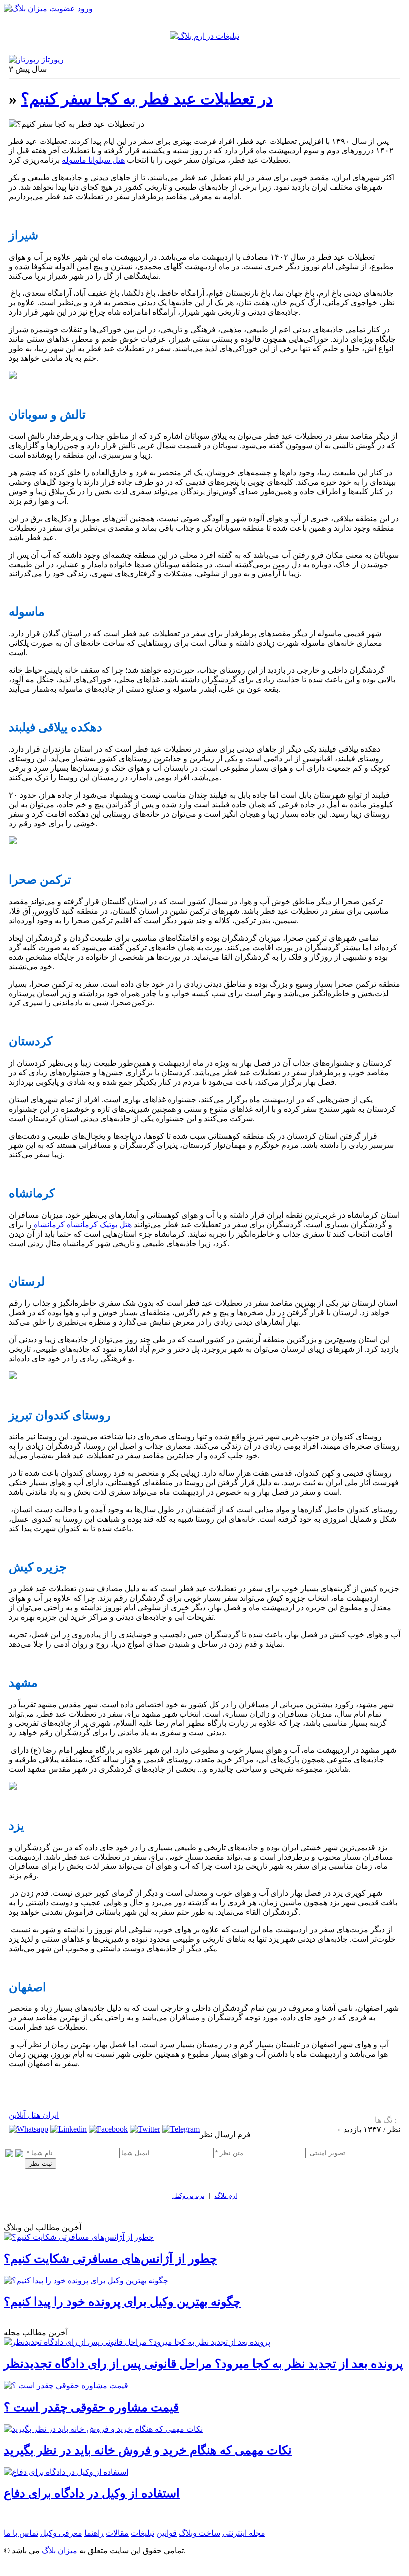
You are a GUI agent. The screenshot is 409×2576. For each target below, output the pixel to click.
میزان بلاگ (60, 2550)
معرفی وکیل (61, 2533)
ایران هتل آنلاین (34, 2115)
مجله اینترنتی (244, 2533)
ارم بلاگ (226, 2196)
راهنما (94, 2533)
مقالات (117, 2533)
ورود (85, 9)
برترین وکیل (188, 2196)
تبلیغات (142, 2533)
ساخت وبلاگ (200, 2533)
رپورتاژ (52, 60)
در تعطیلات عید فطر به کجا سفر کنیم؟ (147, 99)
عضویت (62, 9)
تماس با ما (21, 2533)
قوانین (166, 2533)
